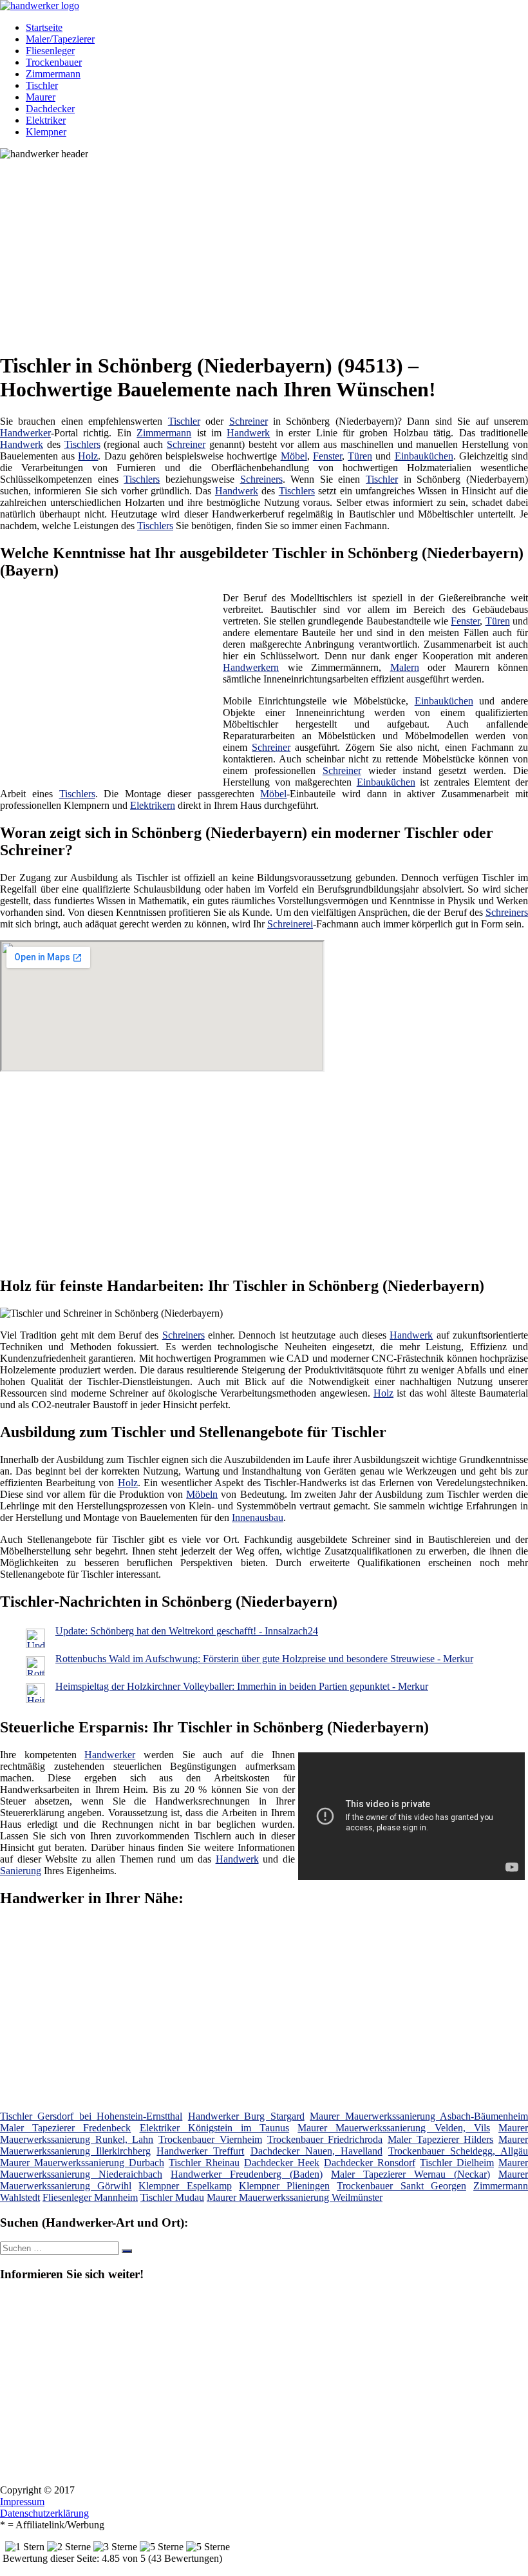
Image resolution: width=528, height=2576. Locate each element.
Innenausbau (258, 1517)
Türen (360, 456)
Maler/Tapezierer (60, 39)
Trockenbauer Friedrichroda (325, 2139)
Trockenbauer (54, 62)
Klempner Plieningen (284, 2186)
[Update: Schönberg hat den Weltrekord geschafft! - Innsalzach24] (35, 1644)
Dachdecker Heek (282, 2163)
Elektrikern (153, 805)
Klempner (46, 132)
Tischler (42, 85)
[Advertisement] (269, 250)
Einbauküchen (424, 456)
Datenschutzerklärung (44, 2513)
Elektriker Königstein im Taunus (215, 2128)
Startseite (44, 27)
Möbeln (202, 1494)
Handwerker (25, 433)
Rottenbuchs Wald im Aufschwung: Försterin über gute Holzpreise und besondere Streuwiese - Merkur (264, 1659)
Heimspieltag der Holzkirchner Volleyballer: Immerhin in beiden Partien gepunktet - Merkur (242, 1686)
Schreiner (249, 421)
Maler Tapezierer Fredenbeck (65, 2128)
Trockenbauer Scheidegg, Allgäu (458, 2151)
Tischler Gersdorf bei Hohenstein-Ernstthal (91, 2116)
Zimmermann (53, 74)
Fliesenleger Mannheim (90, 2197)
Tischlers (82, 444)
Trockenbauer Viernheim (210, 2139)
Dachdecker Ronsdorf (370, 2163)
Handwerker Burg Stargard (246, 2116)
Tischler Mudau (172, 2197)
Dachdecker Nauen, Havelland (316, 2151)
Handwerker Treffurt (200, 2151)
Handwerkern (251, 667)
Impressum (22, 2502)
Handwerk (248, 433)
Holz (88, 456)
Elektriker (46, 120)
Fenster (327, 456)
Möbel (294, 456)
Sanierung (21, 1871)
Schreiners (261, 479)
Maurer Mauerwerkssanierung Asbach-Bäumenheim (419, 2116)
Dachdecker (50, 109)
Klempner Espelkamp (185, 2186)
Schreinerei (290, 924)
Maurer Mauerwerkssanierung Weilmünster (295, 2197)
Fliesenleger (50, 51)
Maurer (41, 97)
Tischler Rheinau (204, 2163)
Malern (405, 667)
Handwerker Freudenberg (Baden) (247, 2174)
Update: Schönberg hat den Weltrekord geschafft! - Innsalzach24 (187, 1631)
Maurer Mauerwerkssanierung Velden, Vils (394, 2128)
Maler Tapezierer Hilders (440, 2139)
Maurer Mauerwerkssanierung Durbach (82, 2163)
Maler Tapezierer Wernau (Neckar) (410, 2174)
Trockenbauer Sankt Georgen (401, 2186)
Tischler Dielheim (457, 2163)
